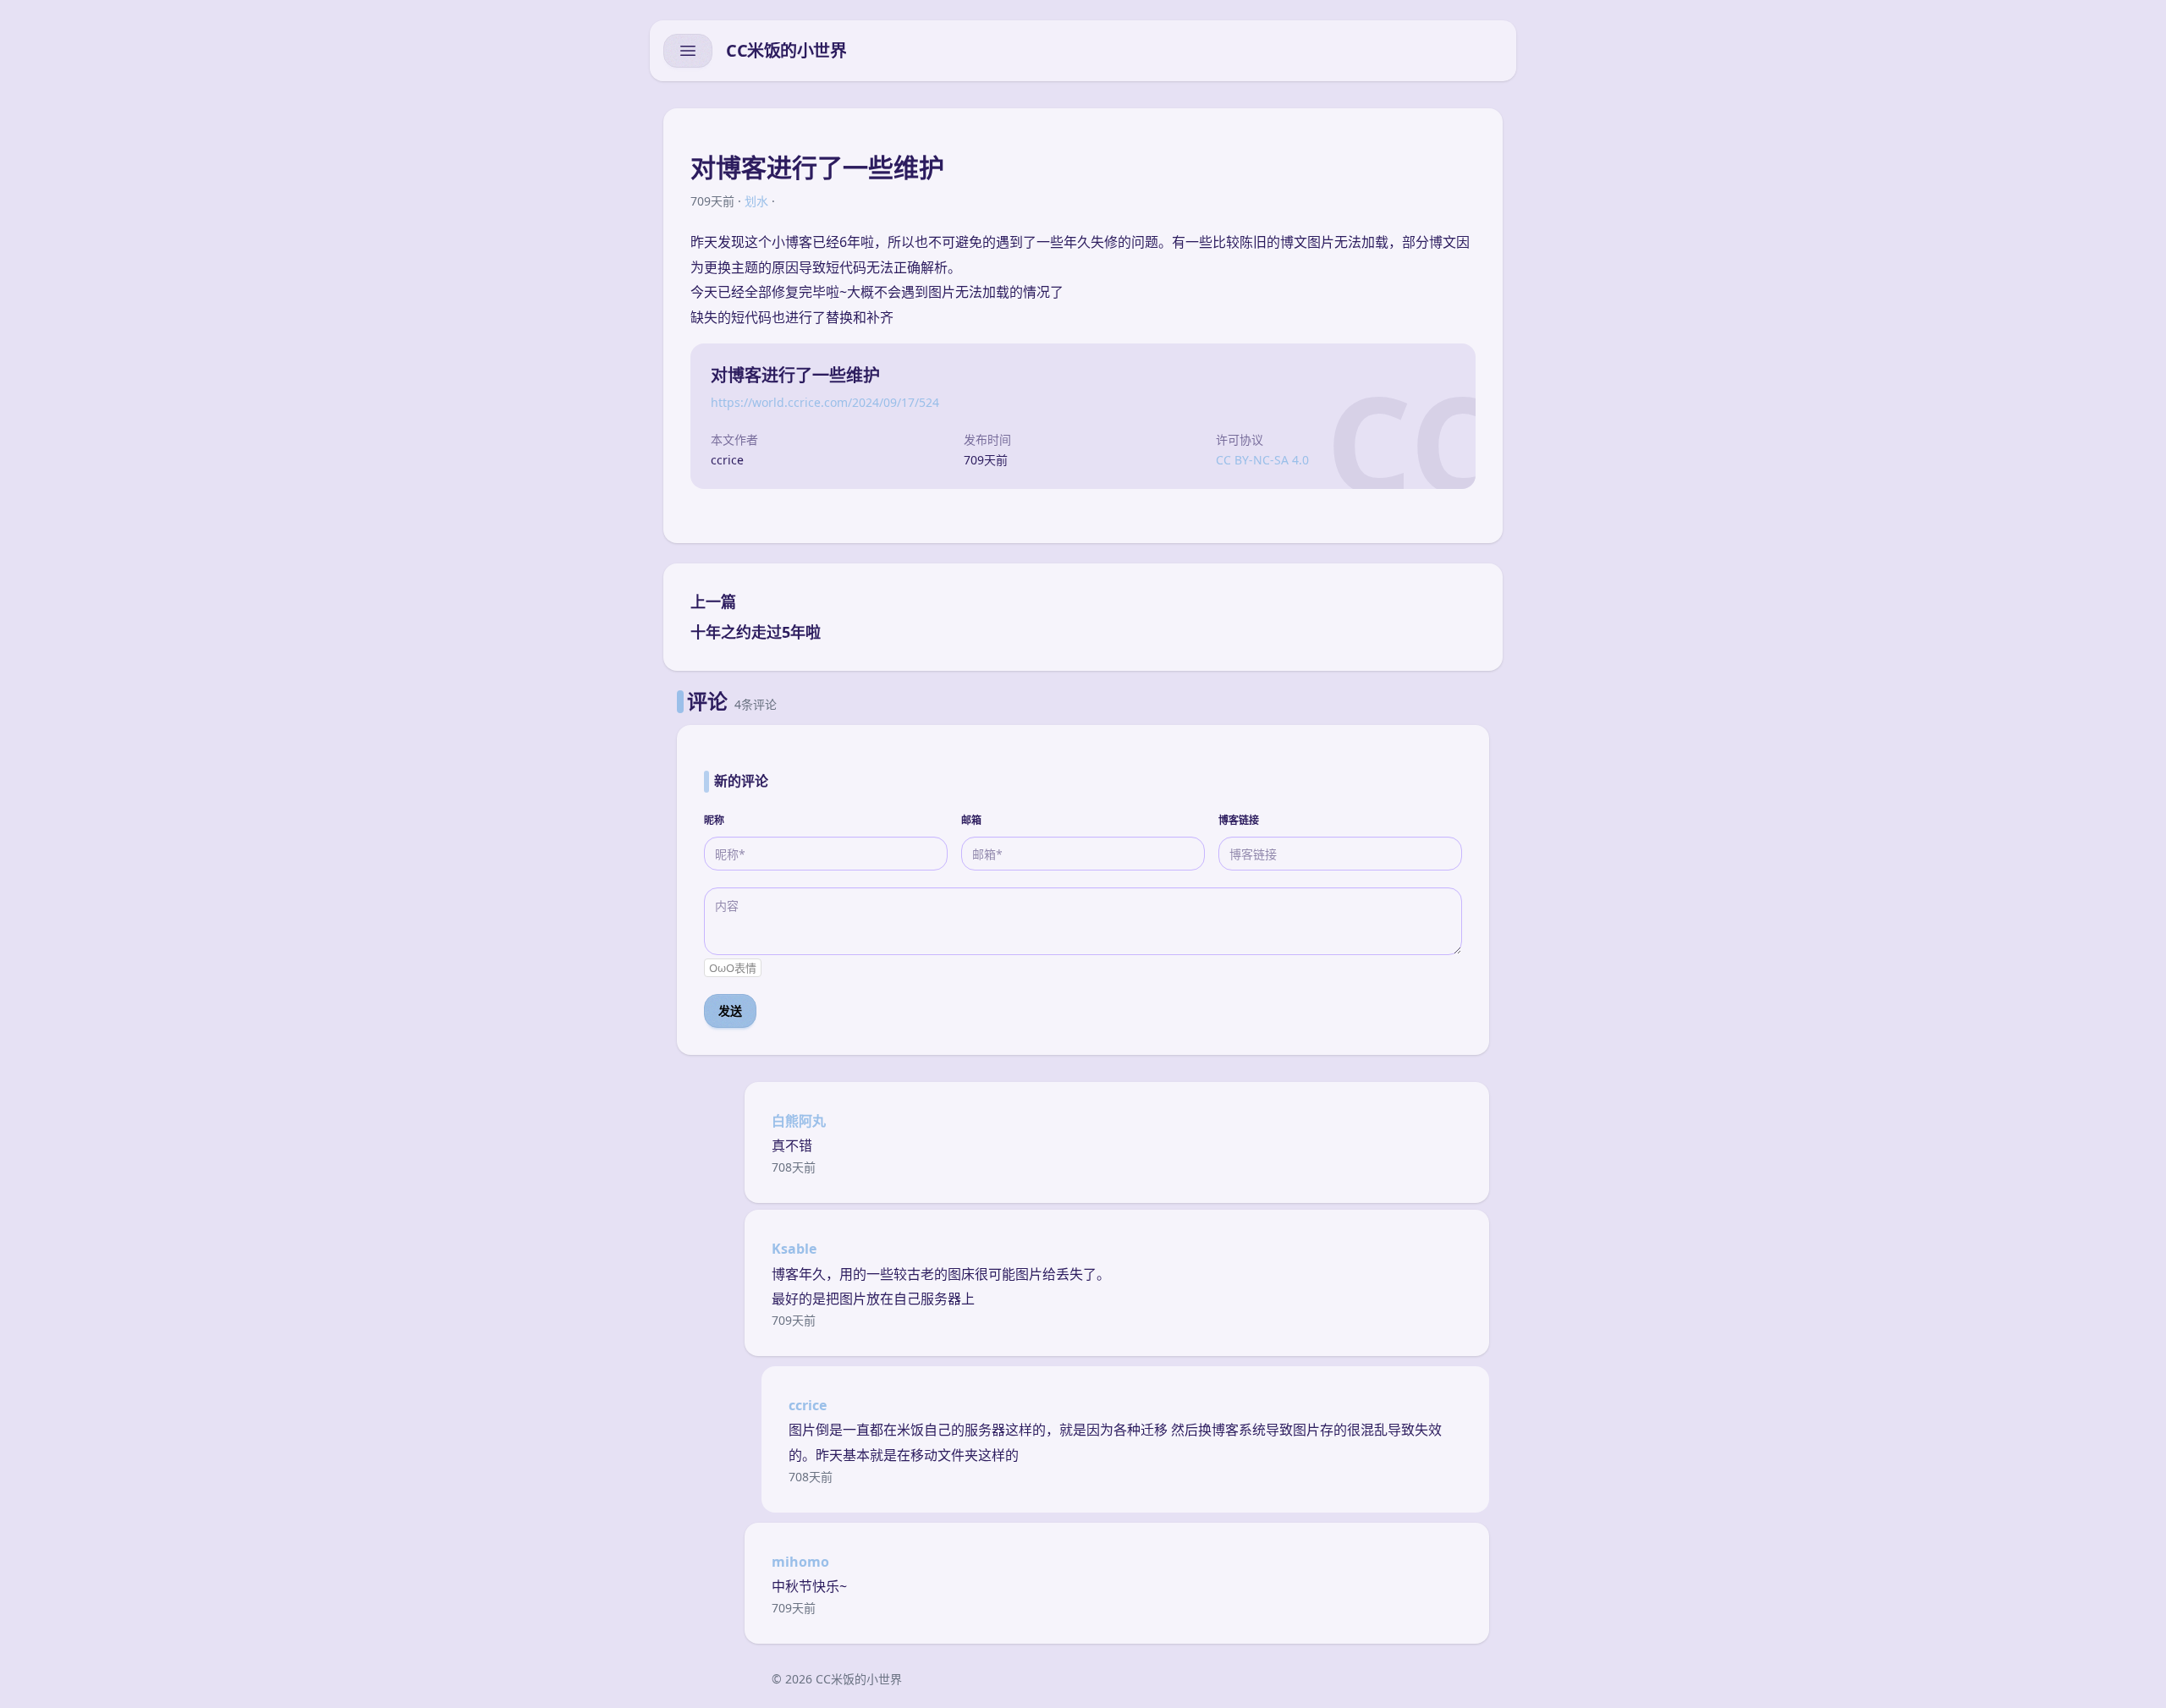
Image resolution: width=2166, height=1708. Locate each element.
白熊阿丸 (799, 1121)
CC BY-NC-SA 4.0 (1262, 460)
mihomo (800, 1562)
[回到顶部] (2125, 1674)
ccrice (808, 1405)
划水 (756, 201)
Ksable (794, 1249)
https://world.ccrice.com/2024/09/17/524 (825, 402)
